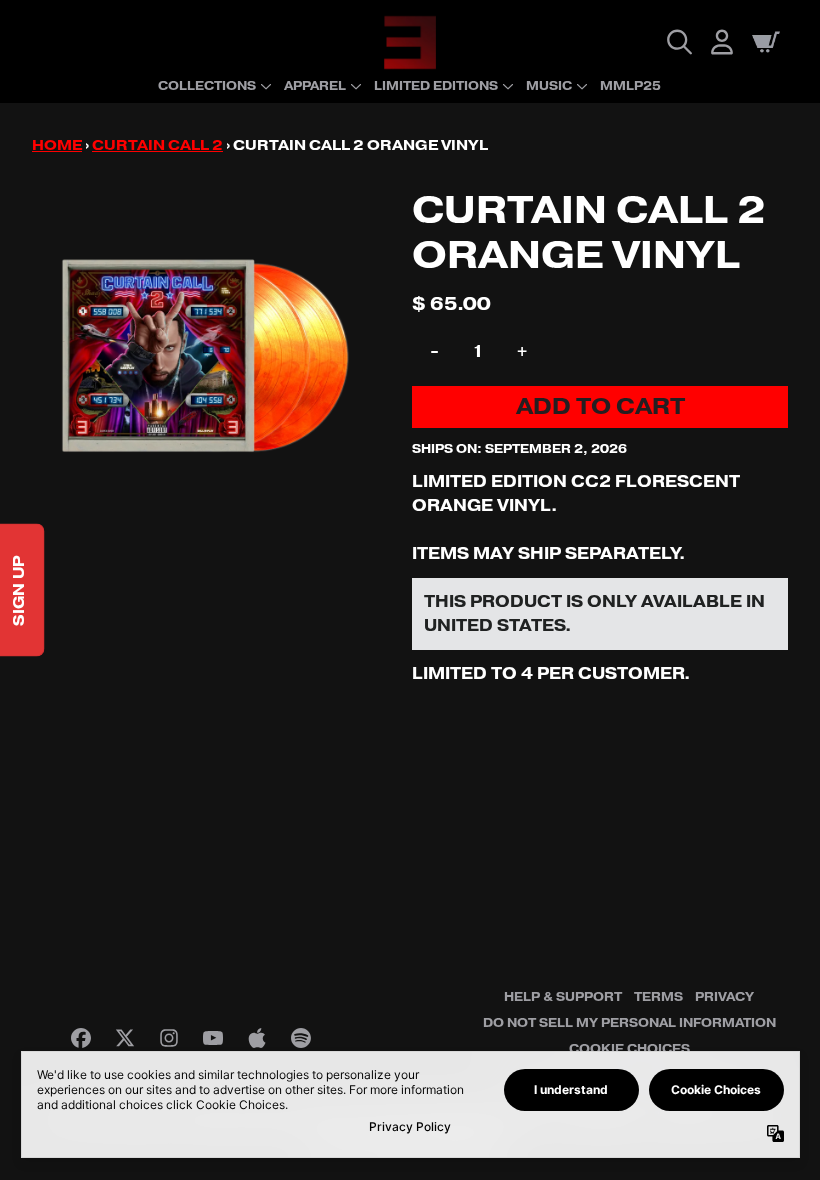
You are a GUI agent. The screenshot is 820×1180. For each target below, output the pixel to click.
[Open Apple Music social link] (257, 1038)
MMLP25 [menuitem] (630, 86)
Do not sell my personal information (629, 1023)
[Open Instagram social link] (169, 1038)
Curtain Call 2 (157, 145)
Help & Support (563, 997)
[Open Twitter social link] (125, 1038)
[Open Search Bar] (678, 42)
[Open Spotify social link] (301, 1038)
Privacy (724, 997)
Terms (658, 997)
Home (57, 145)
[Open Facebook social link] (81, 1038)
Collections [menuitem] (207, 86)
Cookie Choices (629, 1049)
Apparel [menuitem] (315, 86)
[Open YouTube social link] (213, 1038)
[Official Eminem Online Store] (410, 42)
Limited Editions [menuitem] (436, 86)
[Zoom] (202, 358)
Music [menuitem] (549, 86)
